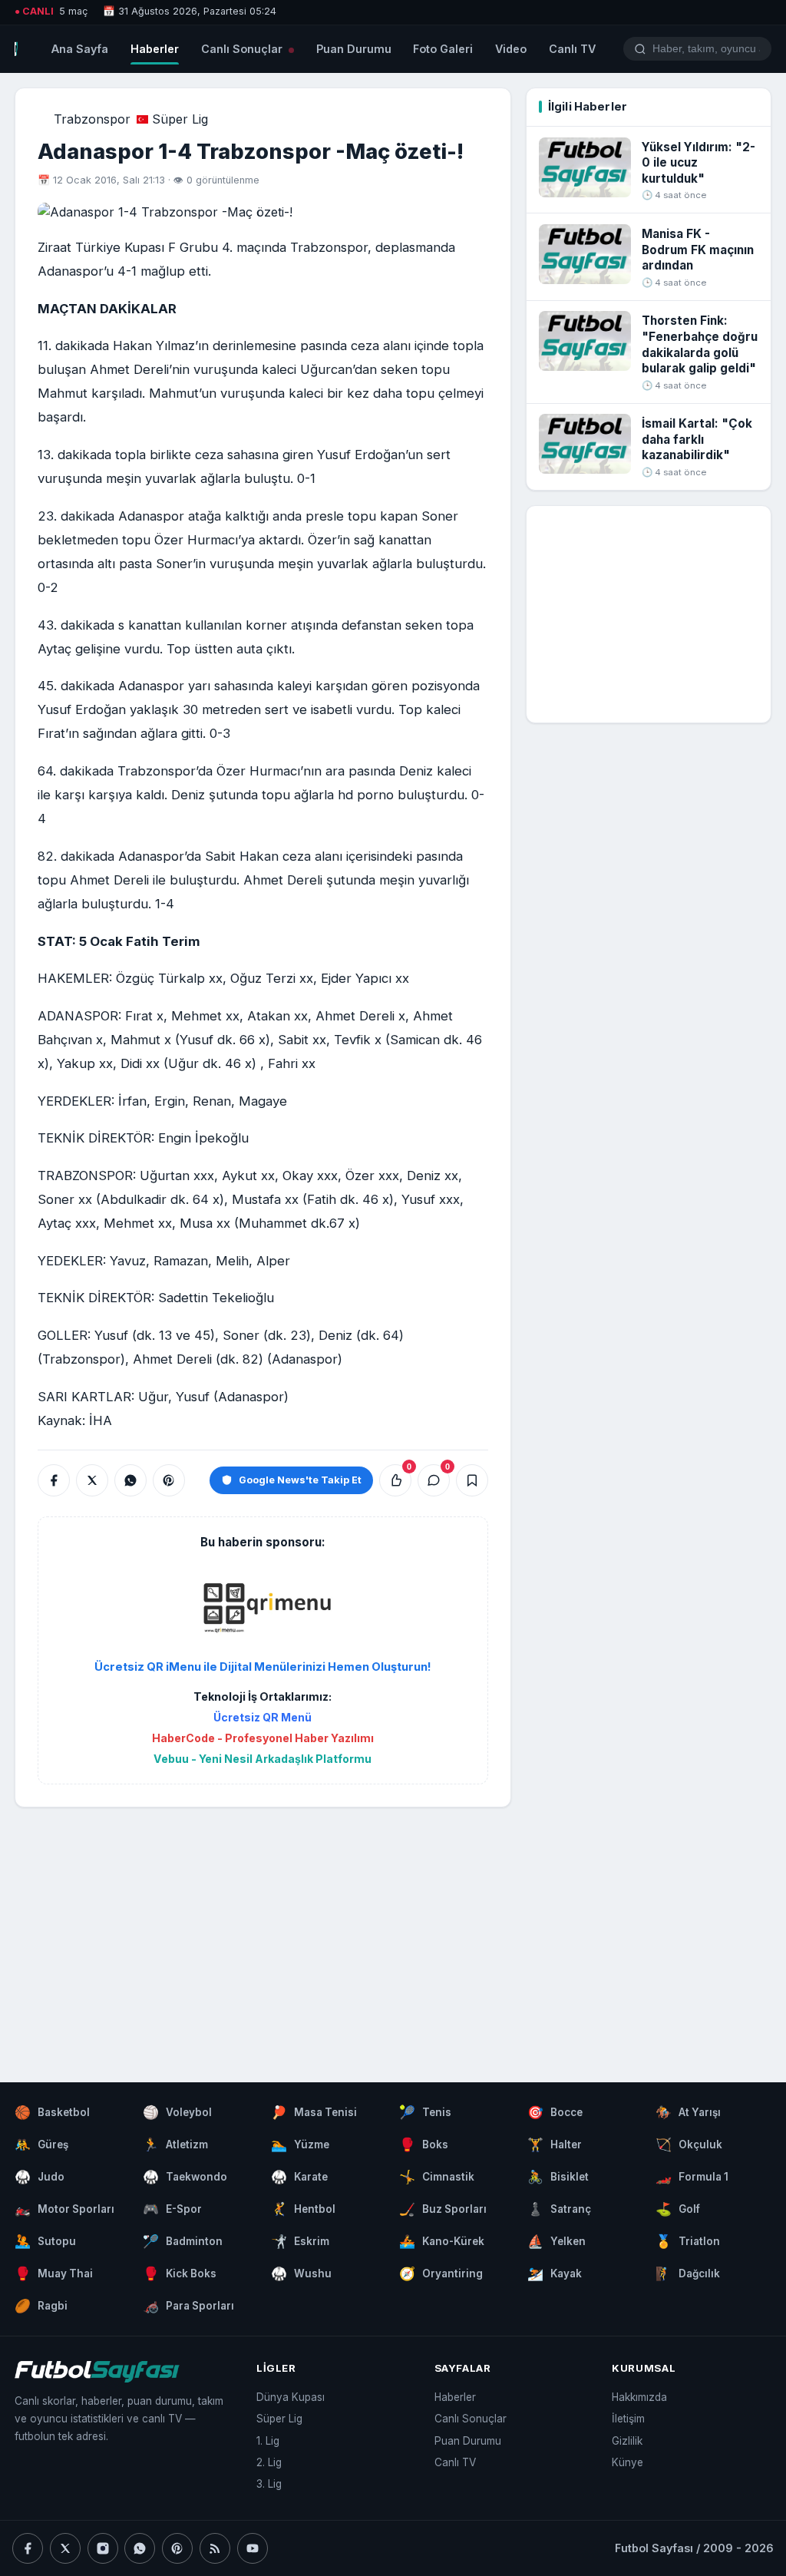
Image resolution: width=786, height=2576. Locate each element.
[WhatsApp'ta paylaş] (130, 1480)
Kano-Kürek (442, 2241)
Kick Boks (180, 2273)
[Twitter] (65, 2548)
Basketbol (52, 2112)
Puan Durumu (354, 49)
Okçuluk (689, 2144)
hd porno (366, 795)
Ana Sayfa (80, 49)
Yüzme (300, 2144)
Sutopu (45, 2241)
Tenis (425, 2112)
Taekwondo (185, 2177)
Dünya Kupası (291, 2397)
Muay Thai (54, 2273)
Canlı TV (572, 49)
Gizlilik (627, 2441)
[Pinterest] (177, 2548)
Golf (678, 2209)
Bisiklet (558, 2177)
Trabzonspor (92, 119)
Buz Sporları (443, 2209)
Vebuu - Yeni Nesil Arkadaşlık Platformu (263, 1759)
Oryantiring (441, 2273)
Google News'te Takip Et (300, 1480)
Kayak (555, 2273)
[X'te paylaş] (92, 1480)
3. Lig (269, 2484)
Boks (424, 2144)
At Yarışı (688, 2112)
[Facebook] (28, 2548)
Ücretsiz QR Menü (263, 1717)
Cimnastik (437, 2177)
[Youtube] (253, 2548)
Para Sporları (188, 2306)
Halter (555, 2144)
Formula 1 (692, 2177)
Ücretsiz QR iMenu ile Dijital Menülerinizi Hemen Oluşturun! (263, 1667)
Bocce (555, 2112)
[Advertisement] (263, 1930)
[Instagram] (103, 2548)
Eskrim (300, 2241)
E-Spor (172, 2209)
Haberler (155, 49)
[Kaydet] (472, 1480)
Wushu (301, 2273)
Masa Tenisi (314, 2112)
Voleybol (177, 2112)
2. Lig (269, 2462)
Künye (627, 2462)
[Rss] (215, 2548)
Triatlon (688, 2241)
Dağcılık (688, 2273)
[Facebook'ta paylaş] (54, 1480)
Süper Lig (180, 119)
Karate (299, 2177)
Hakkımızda (639, 2397)
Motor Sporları (64, 2209)
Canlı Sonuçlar (243, 49)
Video (511, 49)
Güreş (41, 2144)
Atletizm (175, 2144)
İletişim (628, 2419)
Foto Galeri (443, 49)
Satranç (559, 2209)
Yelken (556, 2241)
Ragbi (41, 2306)
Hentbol (303, 2209)
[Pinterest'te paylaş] (169, 1480)
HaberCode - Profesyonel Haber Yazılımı (263, 1738)
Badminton (183, 2241)
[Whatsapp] (140, 2548)
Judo (40, 2177)
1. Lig (268, 2441)
